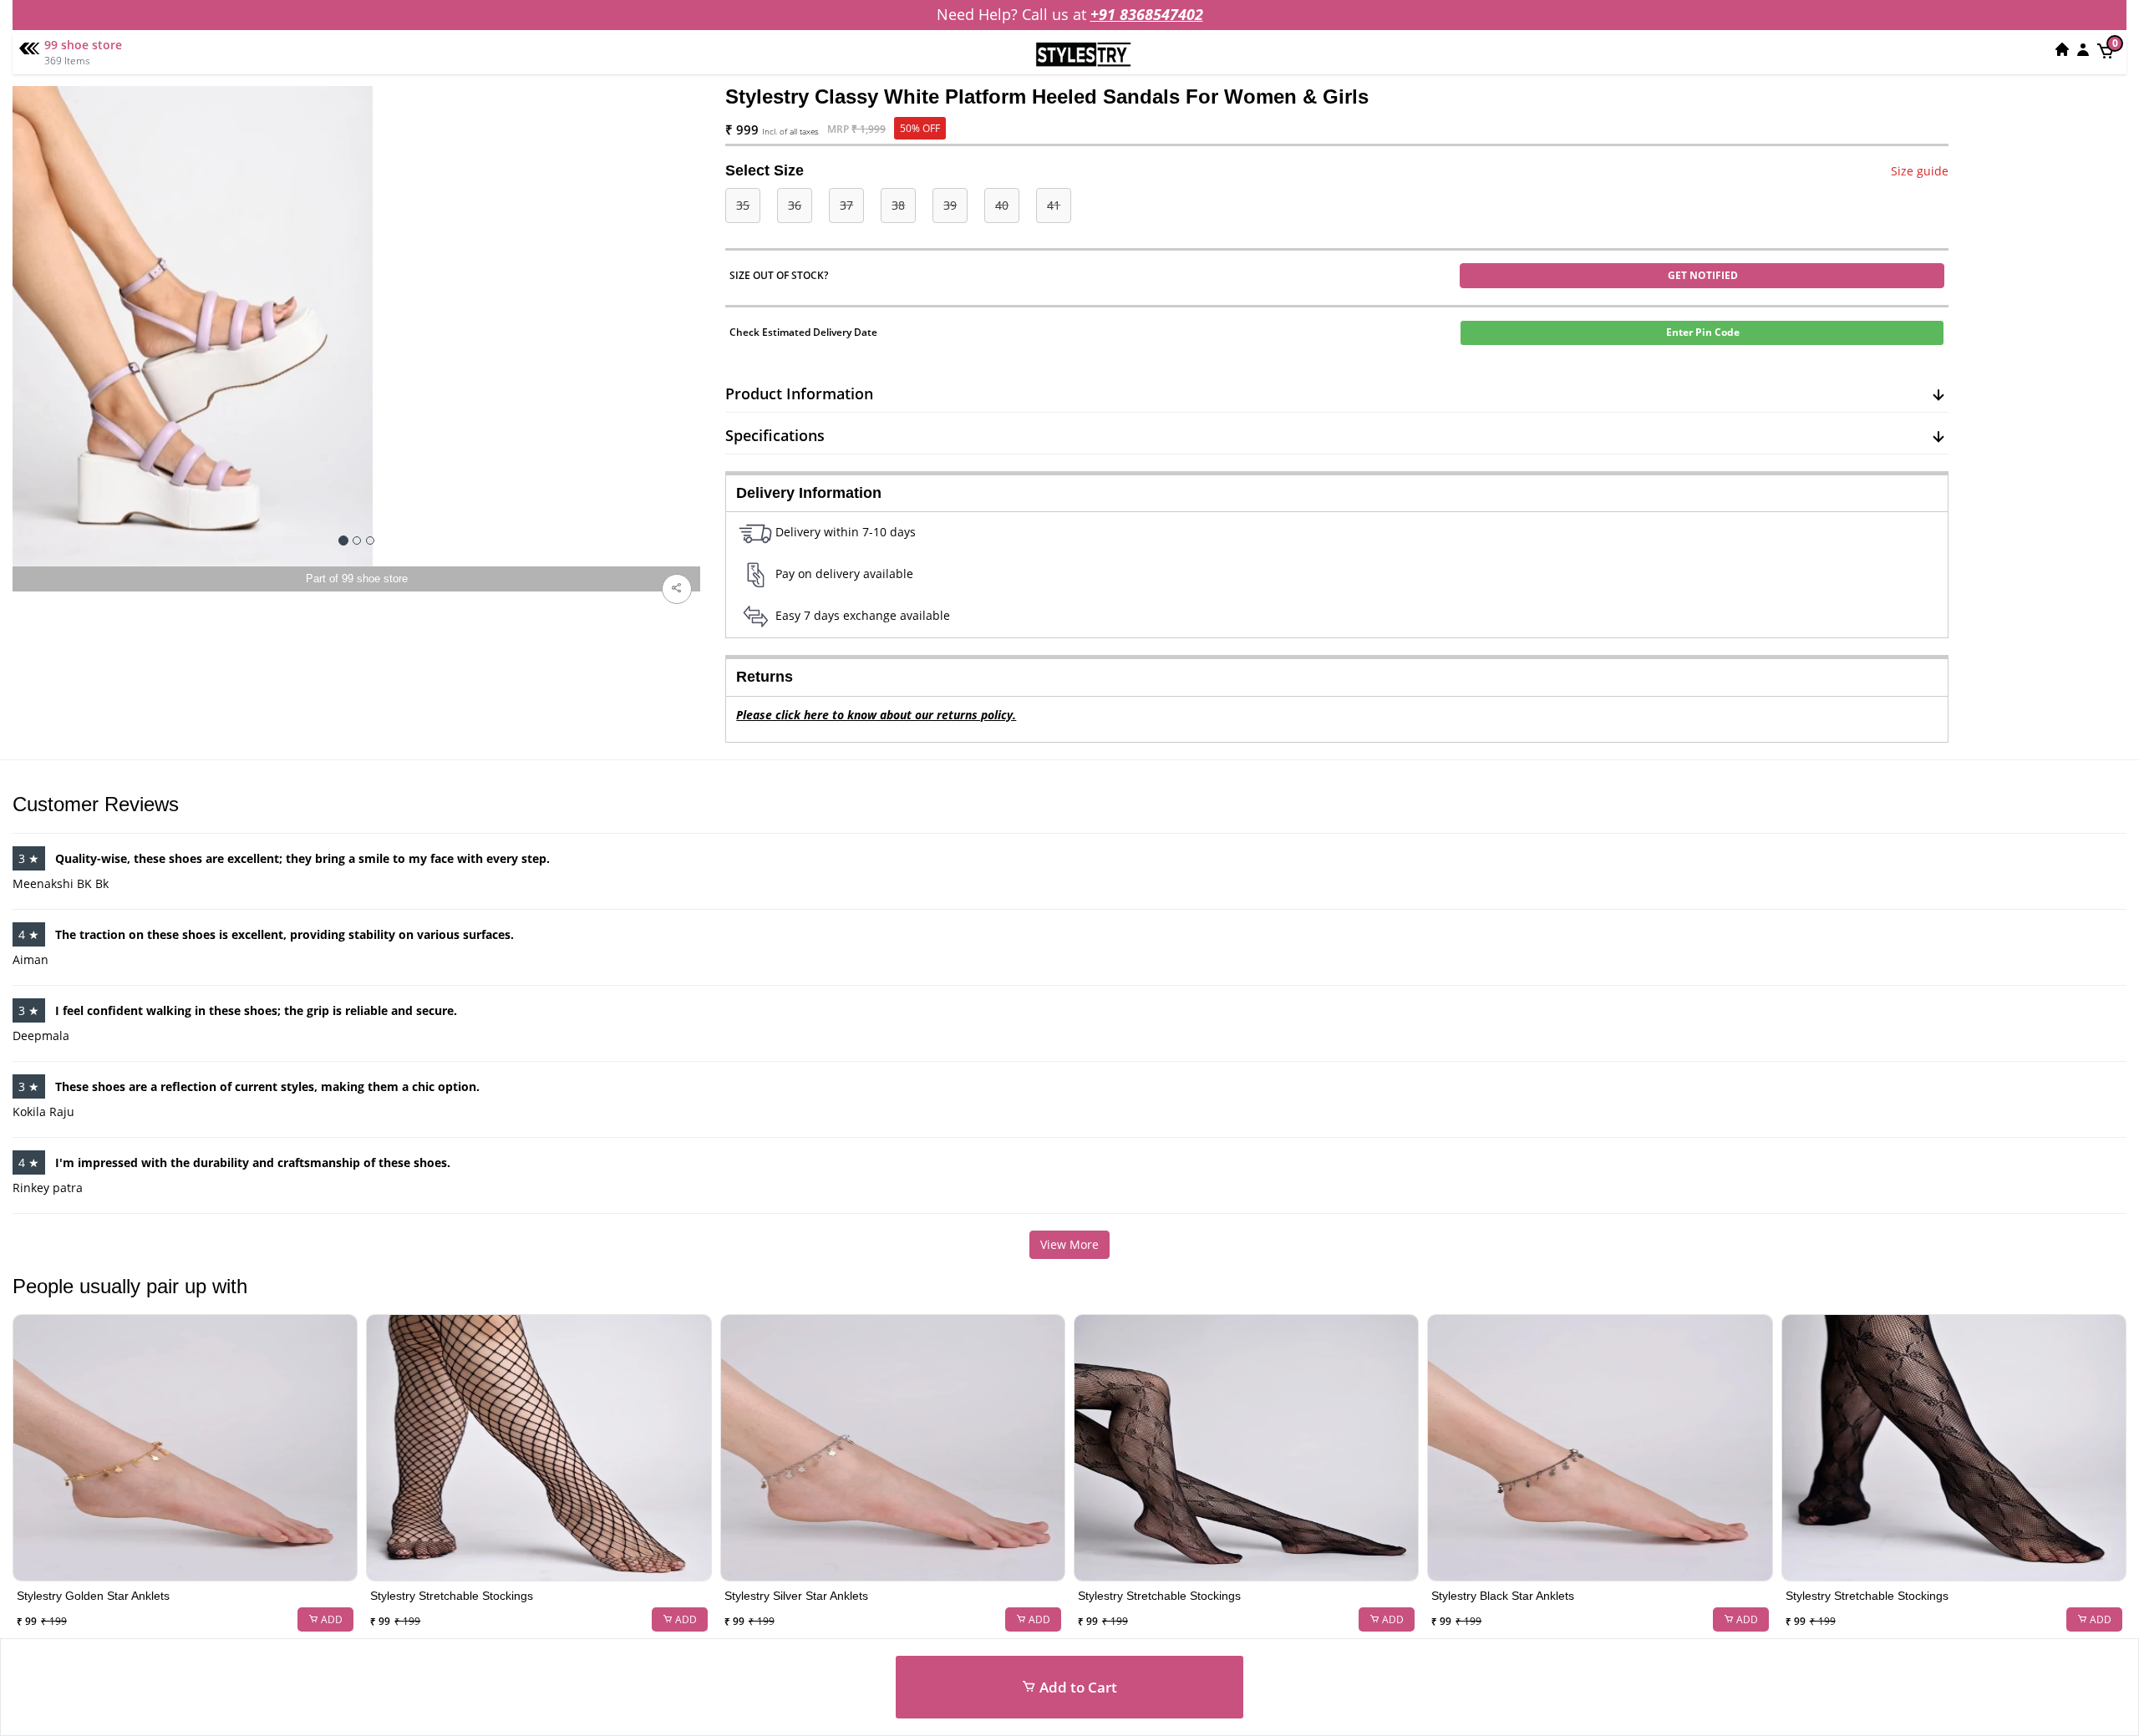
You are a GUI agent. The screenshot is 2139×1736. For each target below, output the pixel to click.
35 (743, 205)
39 (950, 205)
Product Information (799, 393)
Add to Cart (1077, 1687)
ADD (330, 1619)
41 (1054, 205)
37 (846, 205)
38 (898, 205)
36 (795, 205)
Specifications (775, 435)
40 (1002, 205)
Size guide (1920, 171)
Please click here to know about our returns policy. (876, 715)
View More (1069, 1244)
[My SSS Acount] (2083, 49)
